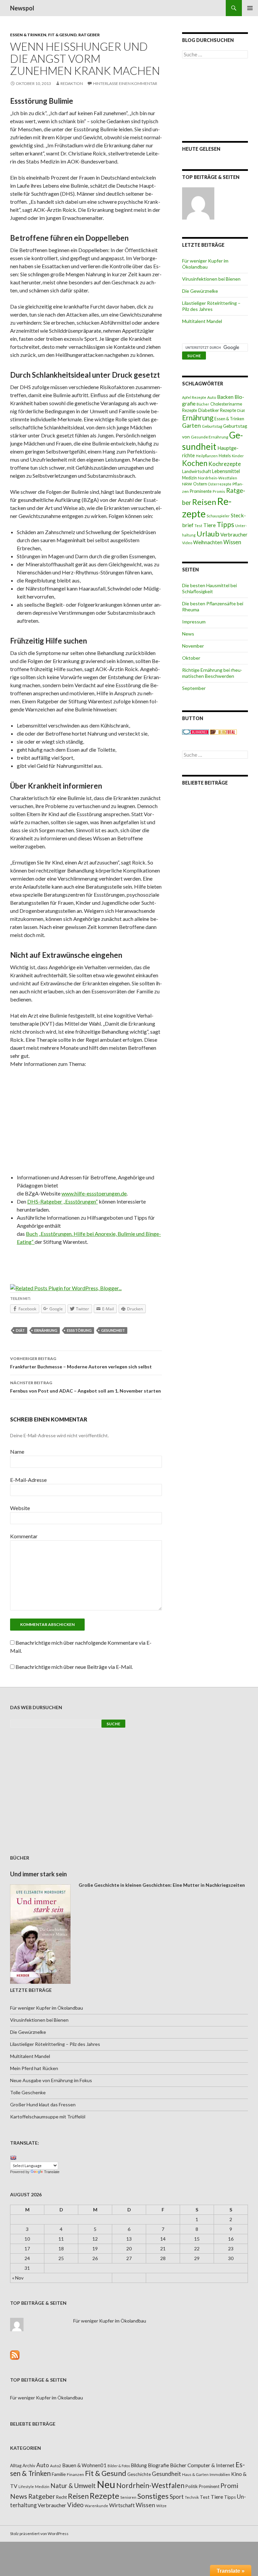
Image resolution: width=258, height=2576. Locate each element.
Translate (52, 2172)
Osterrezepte (220, 484)
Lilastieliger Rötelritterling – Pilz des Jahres (211, 306)
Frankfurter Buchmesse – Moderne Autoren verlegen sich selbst (81, 1363)
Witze (161, 2506)
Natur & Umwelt (73, 2486)
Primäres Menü (250, 8)
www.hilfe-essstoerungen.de (94, 1193)
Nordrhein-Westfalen (218, 478)
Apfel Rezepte (194, 397)
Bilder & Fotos (119, 2466)
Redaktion (72, 83)
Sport (177, 2497)
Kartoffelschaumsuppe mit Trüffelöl (48, 2117)
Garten (191, 426)
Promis (219, 491)
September (194, 688)
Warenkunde (96, 2506)
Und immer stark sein (38, 1874)
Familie (59, 2474)
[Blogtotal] (223, 731)
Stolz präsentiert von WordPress (39, 2534)
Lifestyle (26, 2487)
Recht (61, 2497)
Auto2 (56, 2466)
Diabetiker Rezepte (217, 410)
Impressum (194, 622)
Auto (212, 397)
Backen (225, 397)
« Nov (18, 2278)
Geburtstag (212, 426)
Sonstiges (153, 2496)
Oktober (191, 658)
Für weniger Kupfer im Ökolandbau (205, 264)
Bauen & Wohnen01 (84, 2465)
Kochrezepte (225, 464)
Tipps (225, 524)
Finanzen (75, 2474)
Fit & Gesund (62, 35)
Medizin (189, 478)
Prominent (209, 2486)
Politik (192, 2486)
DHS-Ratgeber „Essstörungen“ (62, 1201)
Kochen (195, 463)
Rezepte (104, 2496)
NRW (187, 484)
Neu (106, 2484)
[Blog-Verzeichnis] (196, 731)
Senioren (128, 2497)
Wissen (232, 542)
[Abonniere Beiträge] (15, 2354)
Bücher (203, 404)
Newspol (22, 8)
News (188, 634)
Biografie (158, 2465)
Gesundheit (113, 1330)
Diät (20, 1330)
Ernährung (46, 1330)
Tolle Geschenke (28, 2092)
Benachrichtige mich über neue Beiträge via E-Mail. (74, 1667)
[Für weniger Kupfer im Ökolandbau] (198, 203)
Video (187, 543)
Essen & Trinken (28, 35)
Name (17, 1451)
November (193, 646)
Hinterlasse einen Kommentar (125, 83)
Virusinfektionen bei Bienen (211, 279)
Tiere (209, 525)
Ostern (200, 484)
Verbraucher (234, 535)
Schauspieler (218, 516)
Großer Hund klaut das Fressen (43, 2104)
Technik (192, 2497)
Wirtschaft (122, 2505)
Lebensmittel (226, 471)
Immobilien (220, 2474)
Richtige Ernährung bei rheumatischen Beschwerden (212, 673)
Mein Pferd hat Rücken (34, 2068)
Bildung (139, 2465)
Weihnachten (208, 542)
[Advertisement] (86, 1123)
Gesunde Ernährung (209, 437)
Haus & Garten (195, 2474)
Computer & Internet (211, 2465)
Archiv (29, 2466)
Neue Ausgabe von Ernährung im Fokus (51, 2080)
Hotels (225, 456)
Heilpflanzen (207, 456)
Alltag (16, 2466)
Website (20, 1508)
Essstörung (79, 1330)
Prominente (201, 491)
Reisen (204, 502)
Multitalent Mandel (202, 321)
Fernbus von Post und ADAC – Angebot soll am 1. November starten (85, 1387)
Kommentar (24, 1536)
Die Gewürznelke (200, 291)
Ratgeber (89, 35)
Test (198, 526)
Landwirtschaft (197, 471)
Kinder (238, 456)
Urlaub (208, 534)
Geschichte (139, 2474)
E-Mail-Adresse (28, 1480)
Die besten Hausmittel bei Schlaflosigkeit (209, 588)
